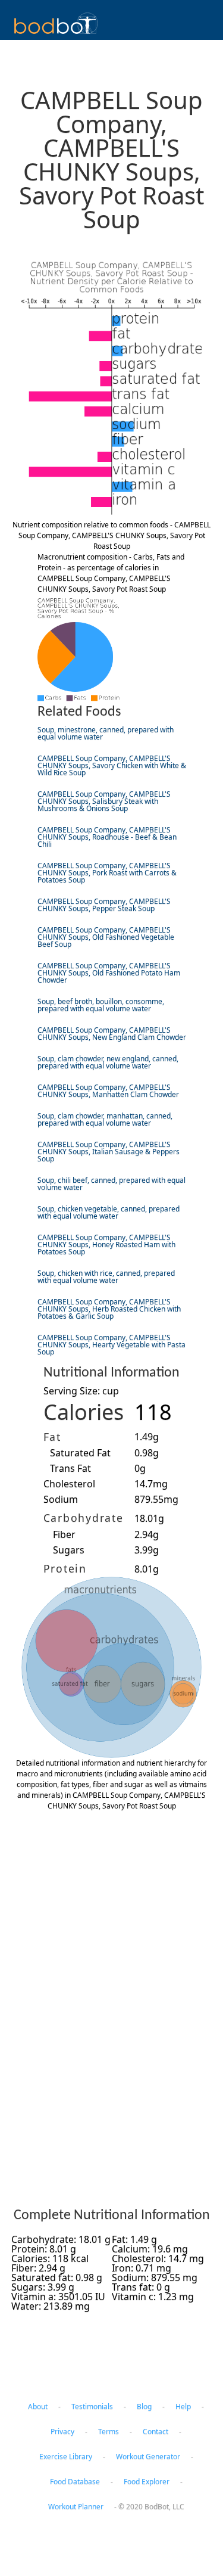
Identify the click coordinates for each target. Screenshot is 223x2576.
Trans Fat (70, 1468)
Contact (156, 2431)
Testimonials (92, 2406)
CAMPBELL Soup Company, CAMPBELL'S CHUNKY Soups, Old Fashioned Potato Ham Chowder (109, 973)
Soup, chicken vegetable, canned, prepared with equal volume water (109, 1212)
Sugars (69, 1550)
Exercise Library (66, 2457)
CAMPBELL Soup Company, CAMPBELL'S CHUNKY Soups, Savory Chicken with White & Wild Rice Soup (112, 765)
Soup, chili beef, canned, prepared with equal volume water (111, 1184)
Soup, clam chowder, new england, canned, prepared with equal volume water (108, 1062)
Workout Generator (148, 2457)
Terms (109, 2431)
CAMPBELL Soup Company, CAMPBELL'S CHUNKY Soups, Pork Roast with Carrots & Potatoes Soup (107, 873)
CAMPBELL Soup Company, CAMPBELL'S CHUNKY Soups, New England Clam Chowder (112, 1034)
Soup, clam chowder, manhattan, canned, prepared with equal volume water (105, 1119)
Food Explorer (147, 2482)
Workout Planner (76, 2507)
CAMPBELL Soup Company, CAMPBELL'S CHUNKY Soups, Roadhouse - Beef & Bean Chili (107, 837)
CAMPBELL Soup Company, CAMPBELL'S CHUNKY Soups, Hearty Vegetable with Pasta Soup (111, 1345)
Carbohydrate (84, 1518)
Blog (144, 2406)
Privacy (62, 2431)
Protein (65, 1568)
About (38, 2406)
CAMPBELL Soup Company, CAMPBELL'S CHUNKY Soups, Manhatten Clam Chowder (108, 1091)
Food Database (75, 2482)
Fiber (64, 1534)
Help (183, 2406)
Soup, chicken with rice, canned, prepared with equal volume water (106, 1277)
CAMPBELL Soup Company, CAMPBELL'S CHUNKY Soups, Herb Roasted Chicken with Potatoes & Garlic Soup (109, 1309)
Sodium (61, 1499)
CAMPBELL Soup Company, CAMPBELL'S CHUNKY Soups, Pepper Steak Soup (104, 905)
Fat (52, 1437)
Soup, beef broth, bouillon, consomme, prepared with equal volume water (101, 1005)
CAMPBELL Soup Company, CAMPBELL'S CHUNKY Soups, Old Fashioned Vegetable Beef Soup (106, 937)
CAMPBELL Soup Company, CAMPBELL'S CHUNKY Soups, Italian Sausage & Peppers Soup (109, 1152)
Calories (84, 1412)
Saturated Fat (80, 1453)
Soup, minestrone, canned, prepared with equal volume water (106, 733)
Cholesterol (69, 1484)
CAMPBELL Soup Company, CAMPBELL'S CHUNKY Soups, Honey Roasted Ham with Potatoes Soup (106, 1245)
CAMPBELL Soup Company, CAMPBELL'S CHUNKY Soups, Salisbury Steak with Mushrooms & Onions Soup (104, 801)
